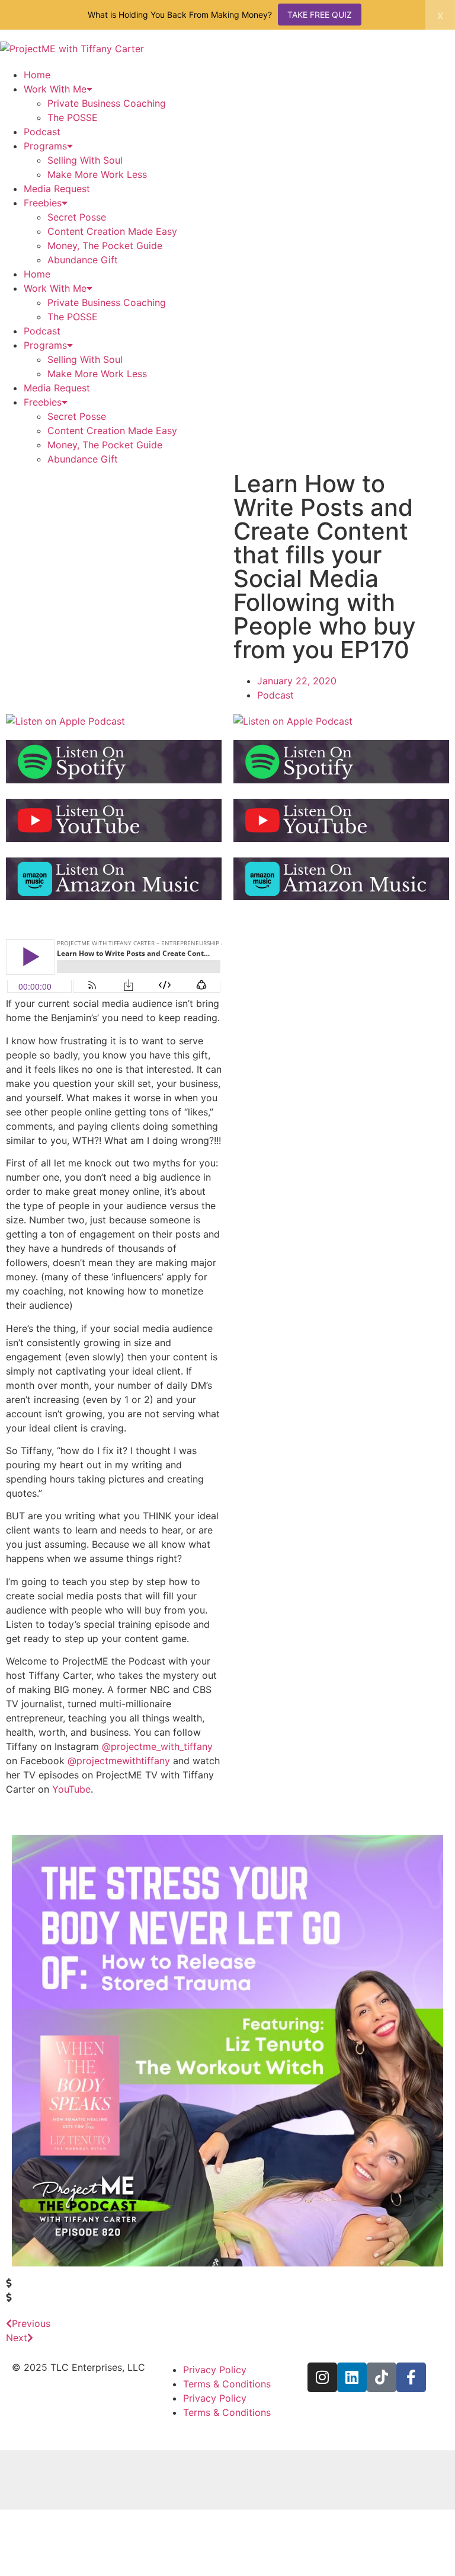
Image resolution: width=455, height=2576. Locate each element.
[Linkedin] (352, 2377)
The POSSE (73, 117)
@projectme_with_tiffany (157, 1746)
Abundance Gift (83, 260)
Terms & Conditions (227, 2384)
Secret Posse (77, 217)
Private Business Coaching (107, 103)
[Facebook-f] (411, 2377)
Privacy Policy (215, 2370)
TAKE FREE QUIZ (320, 15)
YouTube (71, 1789)
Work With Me (55, 89)
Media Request (57, 189)
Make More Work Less (97, 174)
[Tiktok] (382, 2377)
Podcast (42, 132)
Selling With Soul (85, 160)
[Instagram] (322, 2377)
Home (37, 75)
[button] (227, 2283)
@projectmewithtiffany (119, 1761)
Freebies (43, 203)
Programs (45, 146)
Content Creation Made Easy (112, 231)
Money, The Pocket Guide (105, 246)
